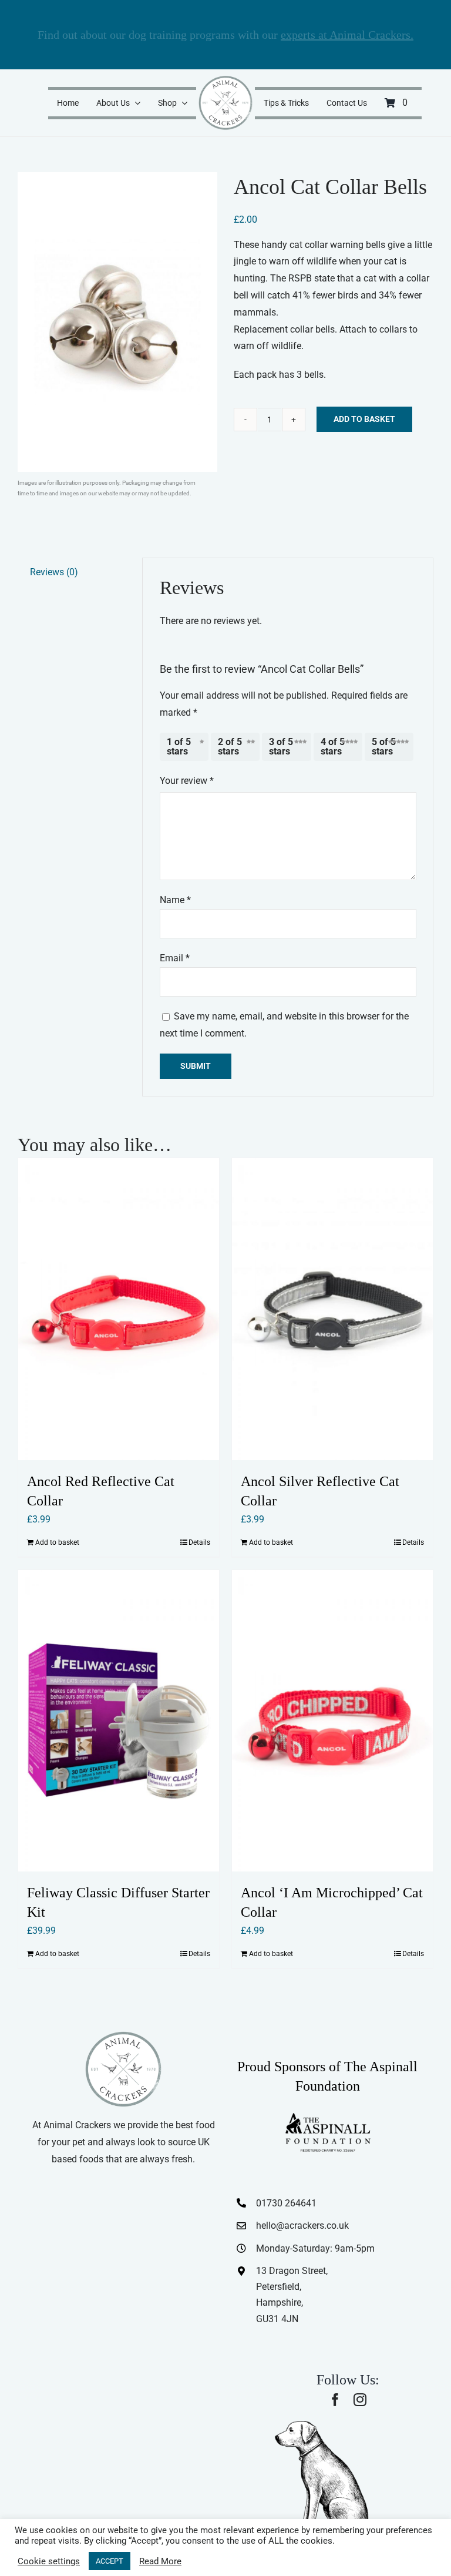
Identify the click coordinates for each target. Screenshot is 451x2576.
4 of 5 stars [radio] (333, 747)
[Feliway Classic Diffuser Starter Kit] (119, 1721)
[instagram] (360, 2400)
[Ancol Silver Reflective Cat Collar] (332, 1309)
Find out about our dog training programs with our (225, 35)
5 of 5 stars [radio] (384, 747)
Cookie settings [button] (49, 2561)
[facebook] (335, 2400)
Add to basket (364, 419)
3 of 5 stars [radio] (281, 747)
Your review (187, 781)
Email (175, 958)
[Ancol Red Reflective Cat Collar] (119, 1309)
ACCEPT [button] (110, 2561)
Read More (160, 2561)
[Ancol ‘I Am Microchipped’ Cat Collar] (332, 1721)
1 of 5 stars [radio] (179, 747)
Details (199, 1542)
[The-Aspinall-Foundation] (328, 2116)
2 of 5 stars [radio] (230, 747)
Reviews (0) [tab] (54, 572)
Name (175, 900)
